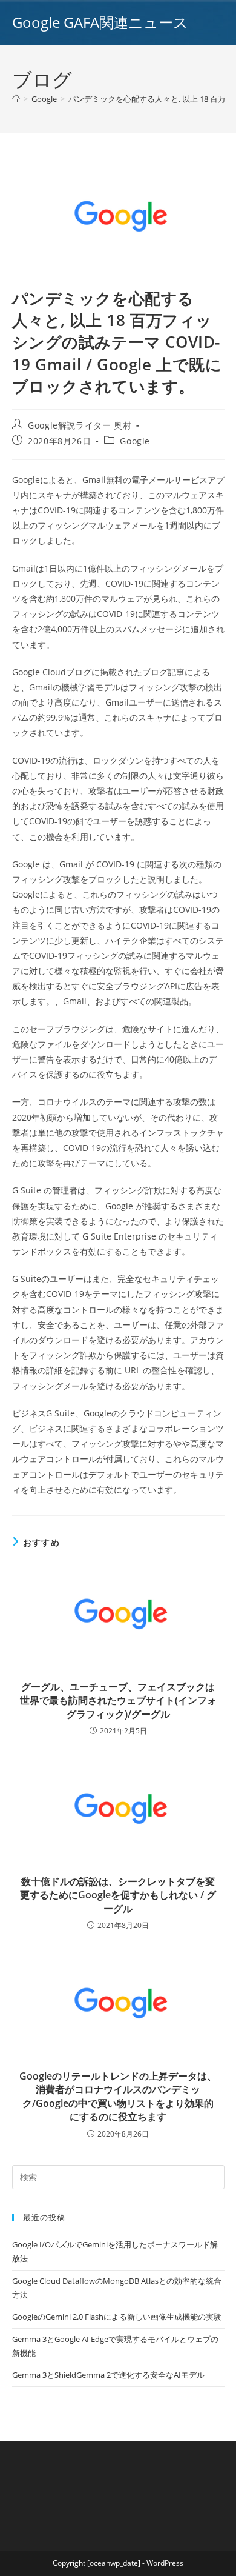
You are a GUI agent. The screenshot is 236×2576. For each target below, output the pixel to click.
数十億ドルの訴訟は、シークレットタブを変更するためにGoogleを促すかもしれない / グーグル (118, 1895)
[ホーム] (16, 99)
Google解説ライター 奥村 (80, 425)
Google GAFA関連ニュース (100, 22)
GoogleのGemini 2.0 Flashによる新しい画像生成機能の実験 (117, 2317)
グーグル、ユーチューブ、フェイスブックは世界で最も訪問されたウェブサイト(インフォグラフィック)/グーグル (118, 1700)
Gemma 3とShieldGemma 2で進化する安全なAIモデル (108, 2375)
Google (135, 441)
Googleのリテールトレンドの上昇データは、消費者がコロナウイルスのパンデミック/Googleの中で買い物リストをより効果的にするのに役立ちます (118, 2096)
